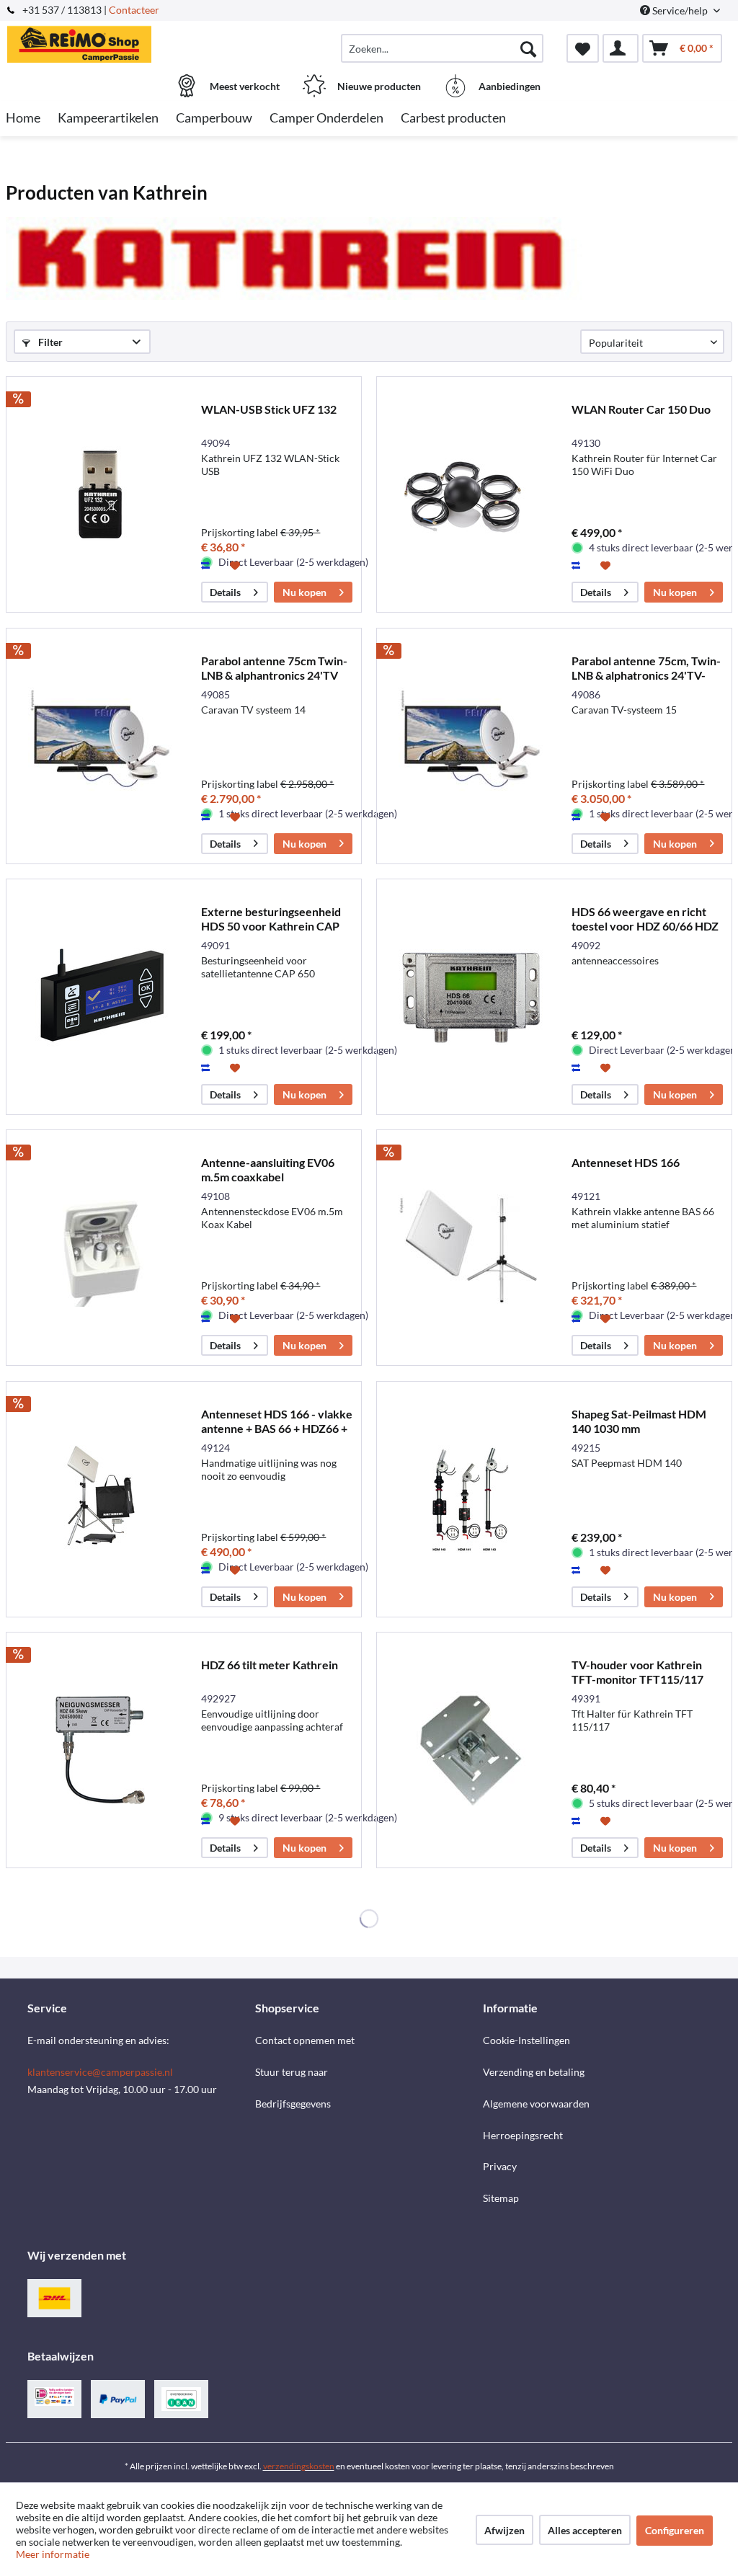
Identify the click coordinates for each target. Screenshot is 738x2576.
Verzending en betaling (534, 2072)
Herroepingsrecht (523, 2135)
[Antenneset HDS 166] (471, 1248)
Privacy (500, 2166)
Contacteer (134, 10)
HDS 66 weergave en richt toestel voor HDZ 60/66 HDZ (645, 919)
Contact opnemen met (305, 2040)
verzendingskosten (299, 2466)
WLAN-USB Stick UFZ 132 (269, 409)
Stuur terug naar (292, 2072)
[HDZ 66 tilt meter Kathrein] (100, 1750)
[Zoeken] (528, 48)
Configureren (675, 2530)
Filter (49, 342)
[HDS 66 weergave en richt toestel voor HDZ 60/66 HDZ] (471, 997)
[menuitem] (442, 48)
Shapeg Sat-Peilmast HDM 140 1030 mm (639, 1421)
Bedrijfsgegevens (293, 2104)
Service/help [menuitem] (680, 10)
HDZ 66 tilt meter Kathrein (270, 1665)
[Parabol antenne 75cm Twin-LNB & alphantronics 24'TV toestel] (100, 746)
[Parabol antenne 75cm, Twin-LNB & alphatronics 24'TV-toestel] (471, 746)
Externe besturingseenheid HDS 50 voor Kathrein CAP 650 (271, 919)
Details (225, 592)
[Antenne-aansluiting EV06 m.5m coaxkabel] (100, 1248)
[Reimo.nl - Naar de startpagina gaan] (96, 41)
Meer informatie (53, 2554)
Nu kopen (304, 592)
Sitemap (501, 2198)
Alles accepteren (585, 2530)
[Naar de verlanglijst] (237, 564)
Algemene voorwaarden (536, 2104)
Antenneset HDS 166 (626, 1162)
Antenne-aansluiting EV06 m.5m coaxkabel (268, 1169)
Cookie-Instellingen (526, 2040)
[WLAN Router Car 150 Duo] (471, 494)
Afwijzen (504, 2530)
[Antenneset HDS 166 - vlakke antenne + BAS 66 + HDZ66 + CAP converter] (100, 1499)
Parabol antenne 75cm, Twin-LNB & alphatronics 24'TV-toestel (646, 668)
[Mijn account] (621, 48)
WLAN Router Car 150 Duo (641, 409)
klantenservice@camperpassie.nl (100, 2072)
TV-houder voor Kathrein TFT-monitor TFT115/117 (637, 1672)
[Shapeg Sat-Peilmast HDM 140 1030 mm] (471, 1499)
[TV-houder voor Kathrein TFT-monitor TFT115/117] (471, 1750)
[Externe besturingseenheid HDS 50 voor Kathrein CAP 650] (100, 997)
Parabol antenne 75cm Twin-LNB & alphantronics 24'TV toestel (274, 668)
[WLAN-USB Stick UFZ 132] (100, 494)
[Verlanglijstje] (583, 48)
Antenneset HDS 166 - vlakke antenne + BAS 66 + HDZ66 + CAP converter (277, 1421)
